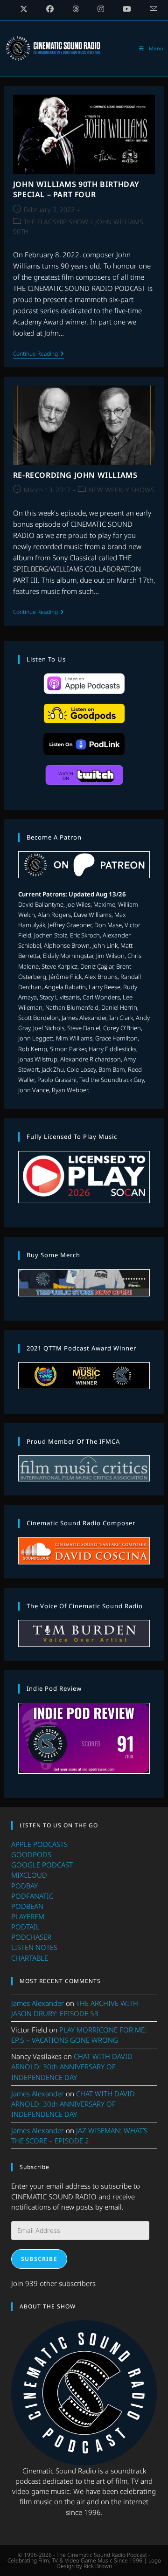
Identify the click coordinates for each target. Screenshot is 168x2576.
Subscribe (39, 2259)
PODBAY (24, 1886)
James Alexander (38, 2003)
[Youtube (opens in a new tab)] (127, 9)
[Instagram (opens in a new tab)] (101, 9)
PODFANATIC (32, 1896)
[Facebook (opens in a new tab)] (50, 9)
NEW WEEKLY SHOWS (122, 490)
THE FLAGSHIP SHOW (56, 222)
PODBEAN (27, 1906)
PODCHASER (31, 1937)
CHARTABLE (30, 1958)
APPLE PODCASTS (39, 1844)
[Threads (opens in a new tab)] (76, 9)
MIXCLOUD (29, 1875)
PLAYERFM (28, 1916)
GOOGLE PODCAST (42, 1865)
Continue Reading (38, 355)
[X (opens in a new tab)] (24, 9)
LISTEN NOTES (34, 1947)
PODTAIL (25, 1927)
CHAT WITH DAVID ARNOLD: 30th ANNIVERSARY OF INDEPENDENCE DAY (72, 2066)
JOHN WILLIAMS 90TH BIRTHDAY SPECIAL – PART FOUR (76, 189)
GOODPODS (31, 1854)
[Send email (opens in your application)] (149, 9)
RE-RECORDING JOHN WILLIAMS (75, 475)
